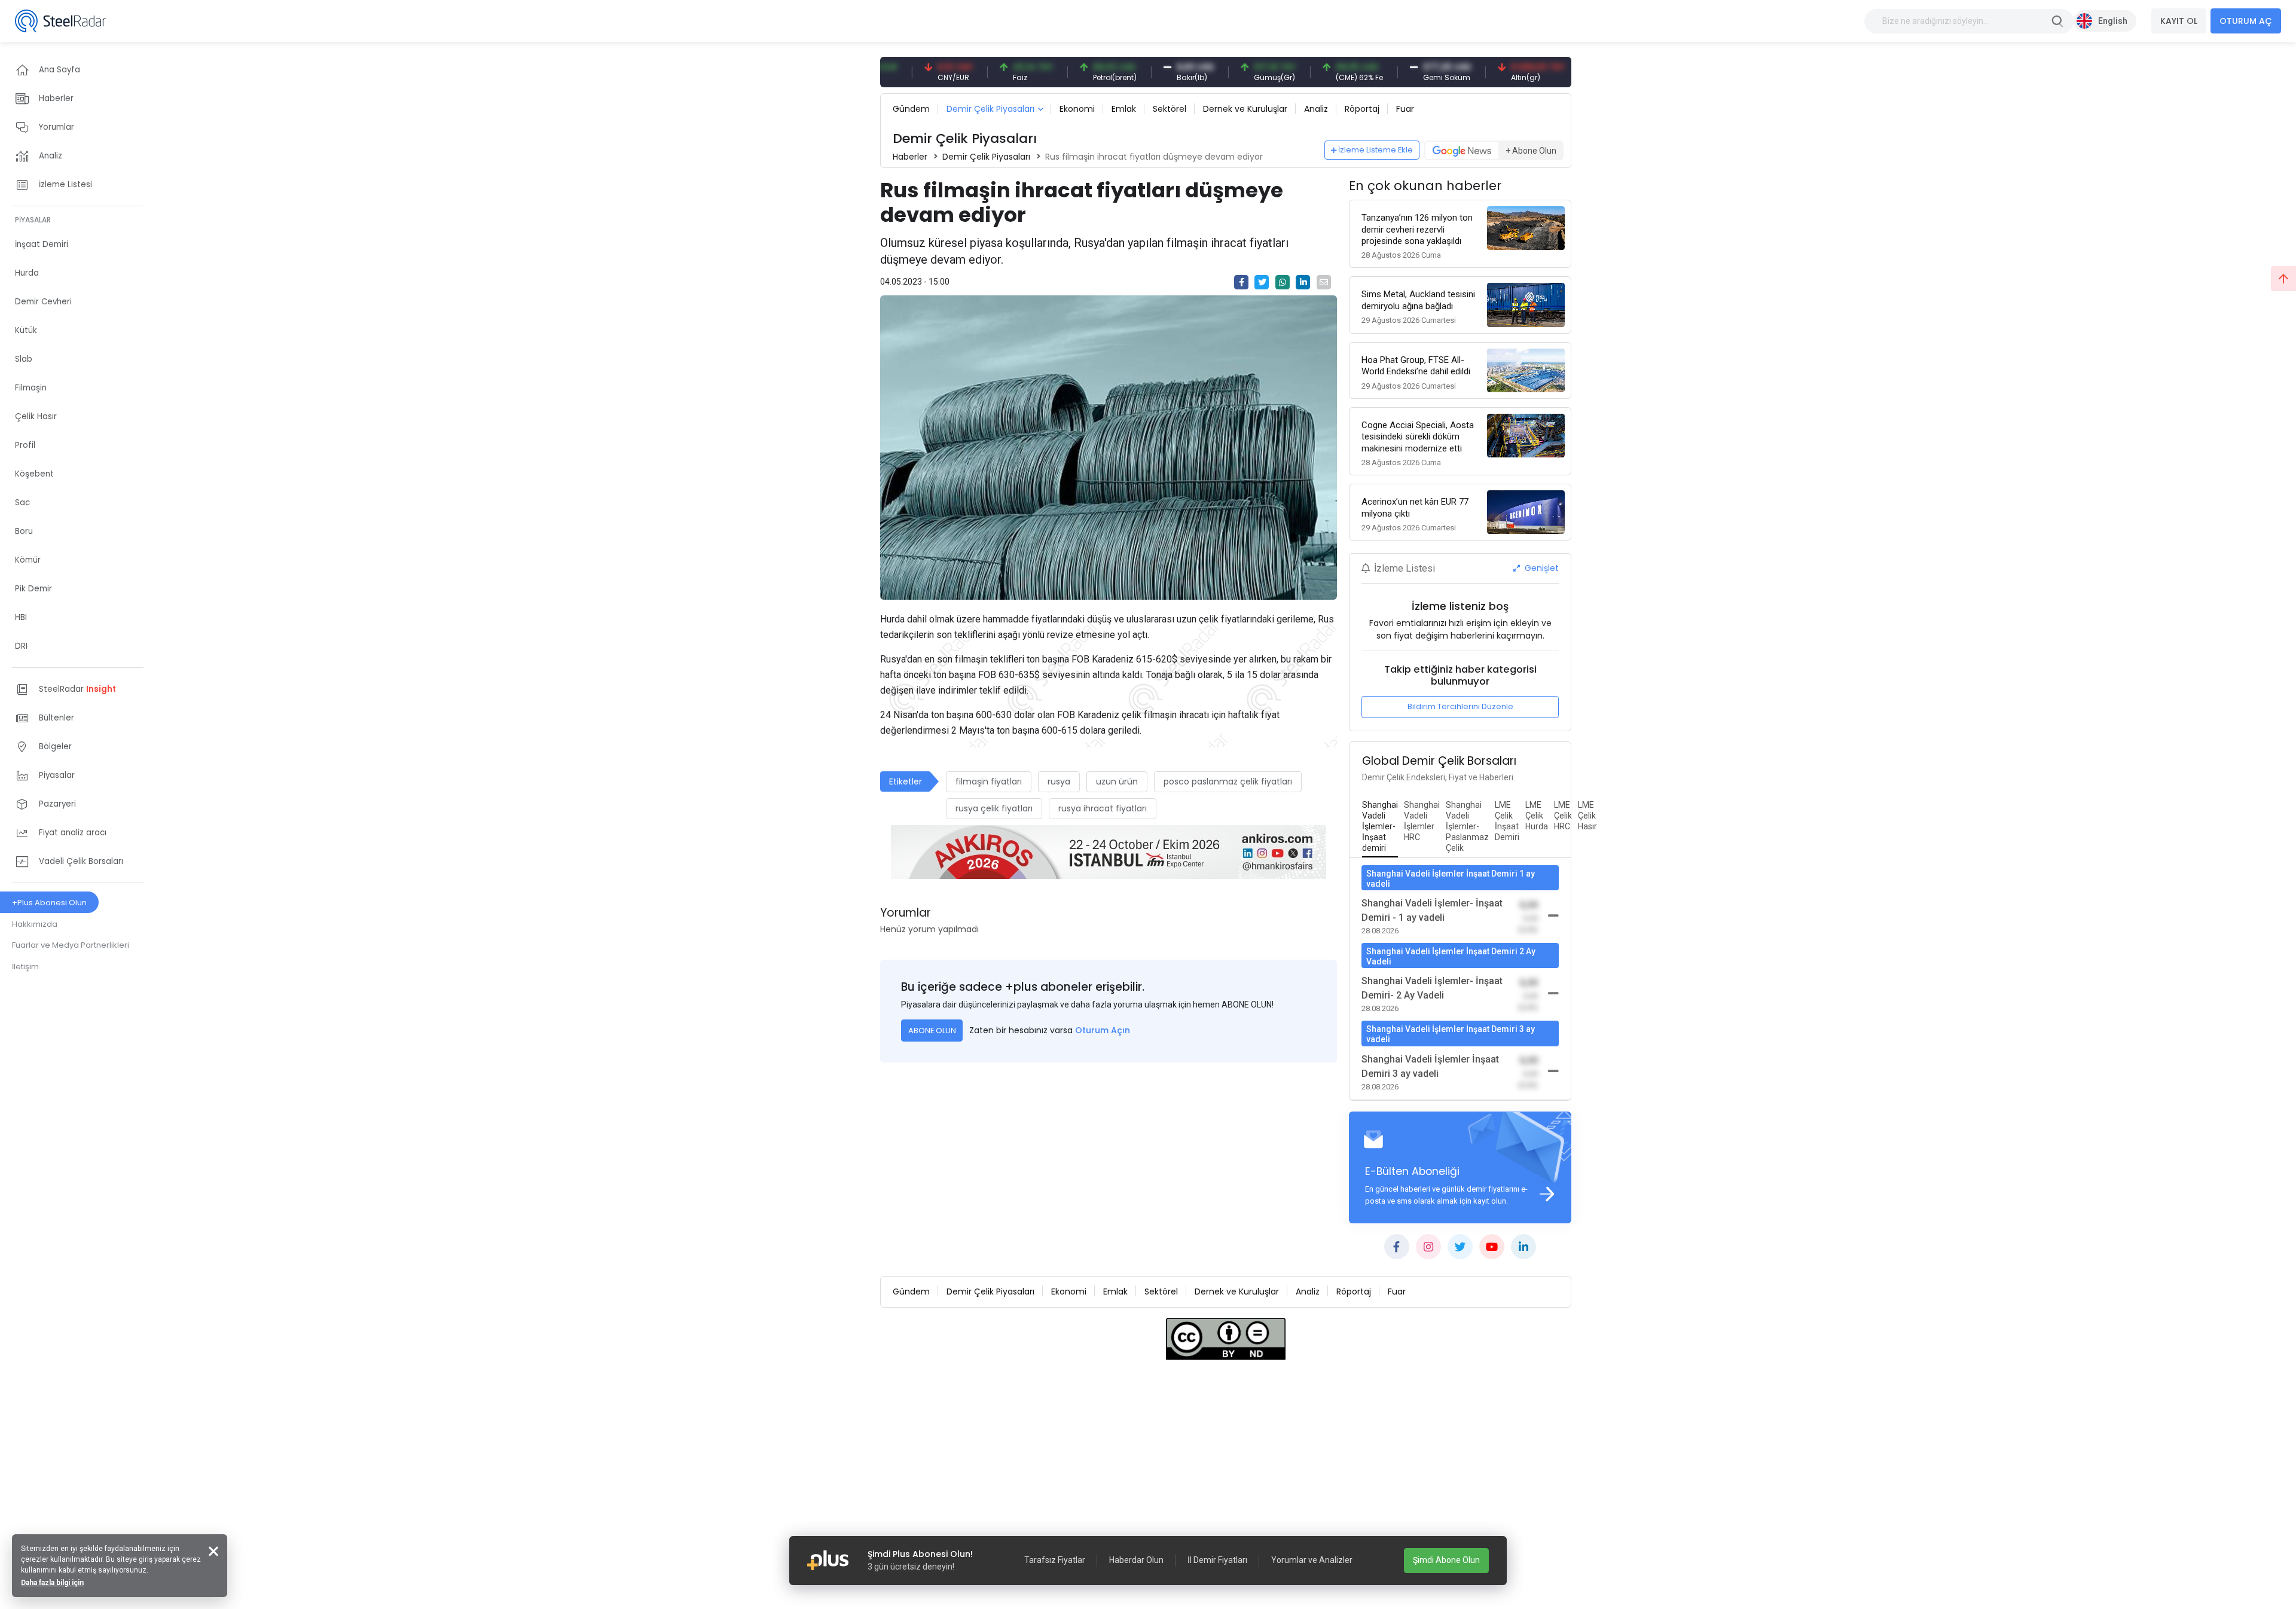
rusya (1059, 781)
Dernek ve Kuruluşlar (1245, 109)
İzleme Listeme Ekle (1376, 150)
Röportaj (1362, 109)
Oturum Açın (1103, 1030)
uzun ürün (1117, 781)
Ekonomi (1077, 109)
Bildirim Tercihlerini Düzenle (1460, 706)
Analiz (1316, 109)
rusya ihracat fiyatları (1103, 808)
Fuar (1405, 109)
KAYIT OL (2179, 21)
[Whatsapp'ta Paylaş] (1283, 282)
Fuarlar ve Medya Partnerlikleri (71, 945)
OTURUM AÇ (2246, 21)
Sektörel (1170, 109)
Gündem (911, 109)
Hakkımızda (35, 924)
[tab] (1380, 827)
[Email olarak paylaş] (1324, 282)
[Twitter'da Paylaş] (1262, 282)
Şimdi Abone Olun (1446, 1560)
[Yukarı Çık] (2283, 279)
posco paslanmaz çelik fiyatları (1228, 781)
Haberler (910, 157)
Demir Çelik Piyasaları (990, 109)
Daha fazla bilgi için (52, 1583)
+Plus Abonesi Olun (49, 903)
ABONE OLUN (932, 1031)
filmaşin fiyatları (989, 781)
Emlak (1124, 109)
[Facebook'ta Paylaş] (1241, 282)
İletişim (25, 967)
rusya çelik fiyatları (994, 808)
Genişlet (1541, 568)
